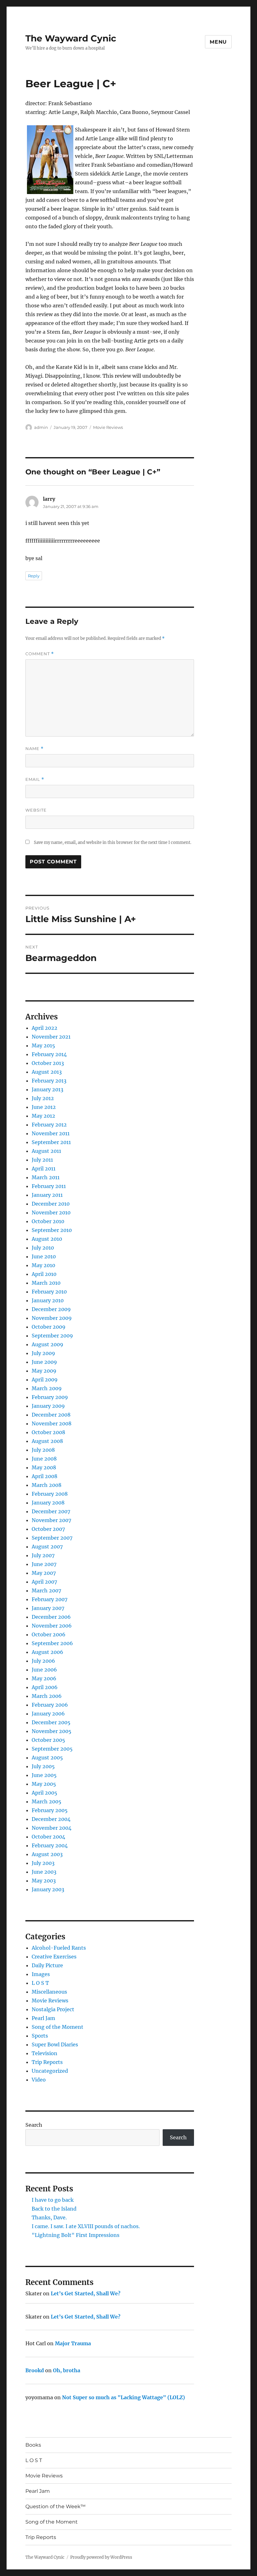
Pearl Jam (43, 2018)
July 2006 (43, 1661)
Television (45, 2053)
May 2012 (43, 1116)
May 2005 (44, 1784)
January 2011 (47, 1195)
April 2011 (44, 1169)
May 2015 (43, 1045)
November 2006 (52, 1626)
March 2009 (47, 1388)
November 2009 (52, 1318)
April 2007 (44, 1582)
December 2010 (51, 1204)
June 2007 (44, 1564)
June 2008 (44, 1459)
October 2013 (48, 1063)
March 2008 (47, 1485)
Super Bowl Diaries (55, 2044)
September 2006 (52, 1643)
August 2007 (47, 1547)
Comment (40, 654)
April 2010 (44, 1274)
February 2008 (50, 1494)
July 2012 (43, 1098)
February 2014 (49, 1054)
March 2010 (46, 1283)
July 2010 (43, 1248)
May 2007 (44, 1573)
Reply (34, 576)
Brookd (35, 2370)
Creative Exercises (54, 1957)
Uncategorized (50, 2071)
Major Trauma (73, 2343)
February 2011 (49, 1186)
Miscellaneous (49, 1992)
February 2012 (49, 1125)
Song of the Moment (58, 2027)
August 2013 (47, 1072)
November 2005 (52, 1731)
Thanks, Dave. (49, 2217)
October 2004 (48, 1837)
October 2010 (48, 1221)
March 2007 (46, 1590)
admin (41, 427)
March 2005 (47, 1801)
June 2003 (44, 1872)
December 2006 (51, 1617)
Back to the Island (54, 2209)
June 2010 (44, 1256)
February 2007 (50, 1599)
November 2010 (51, 1212)
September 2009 (52, 1336)
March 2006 (47, 1696)
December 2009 (51, 1309)
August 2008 (47, 1441)
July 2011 (42, 1160)
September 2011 (51, 1142)
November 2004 (52, 1828)
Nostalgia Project (53, 2009)
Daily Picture (47, 1965)
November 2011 (51, 1133)
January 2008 (48, 1503)
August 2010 (47, 1239)
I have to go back (53, 2200)
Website (36, 810)
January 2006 (48, 1714)
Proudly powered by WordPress (101, 2557)
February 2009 (50, 1397)
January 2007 (48, 1608)
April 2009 (45, 1380)
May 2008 (44, 1467)
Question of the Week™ (55, 2506)
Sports (40, 2036)
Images (41, 1974)
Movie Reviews (108, 427)
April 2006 (45, 1687)
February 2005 (50, 1810)
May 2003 (44, 1881)
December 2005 (51, 1722)
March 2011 (46, 1177)
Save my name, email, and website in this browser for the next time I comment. (113, 842)
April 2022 (45, 1028)
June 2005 (44, 1775)
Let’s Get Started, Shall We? (86, 2293)
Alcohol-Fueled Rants (59, 1948)
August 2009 (47, 1344)
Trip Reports (47, 2062)
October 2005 (48, 1740)
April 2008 (45, 1476)
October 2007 (48, 1529)
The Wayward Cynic (71, 38)
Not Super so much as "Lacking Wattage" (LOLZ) (123, 2397)
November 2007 (51, 1520)
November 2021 (51, 1037)
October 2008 (48, 1432)
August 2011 (46, 1151)
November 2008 (52, 1423)
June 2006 (44, 1670)
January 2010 (48, 1300)
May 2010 (43, 1265)
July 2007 (43, 1555)
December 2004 (51, 1819)
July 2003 (43, 1863)
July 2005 (43, 1766)
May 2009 (44, 1371)
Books (33, 2445)
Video (39, 2080)
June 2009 (44, 1362)
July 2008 (43, 1450)
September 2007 (52, 1538)
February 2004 (50, 1845)
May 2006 (44, 1678)
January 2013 (47, 1089)
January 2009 (48, 1406)
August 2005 (47, 1758)
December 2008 (51, 1415)
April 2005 (45, 1793)
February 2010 (49, 1292)
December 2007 (51, 1511)
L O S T (40, 1983)
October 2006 (49, 1634)
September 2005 (52, 1749)
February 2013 (49, 1081)
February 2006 (50, 1705)
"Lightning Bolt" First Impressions (76, 2235)
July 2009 (43, 1353)
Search (34, 2125)
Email (35, 779)
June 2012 (44, 1107)
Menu (218, 42)
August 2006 (47, 1652)
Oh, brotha (67, 2370)
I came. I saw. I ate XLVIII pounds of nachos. (86, 2226)
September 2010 (52, 1230)
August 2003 (47, 1854)
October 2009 (49, 1327)
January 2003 (48, 1889)
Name (34, 749)
